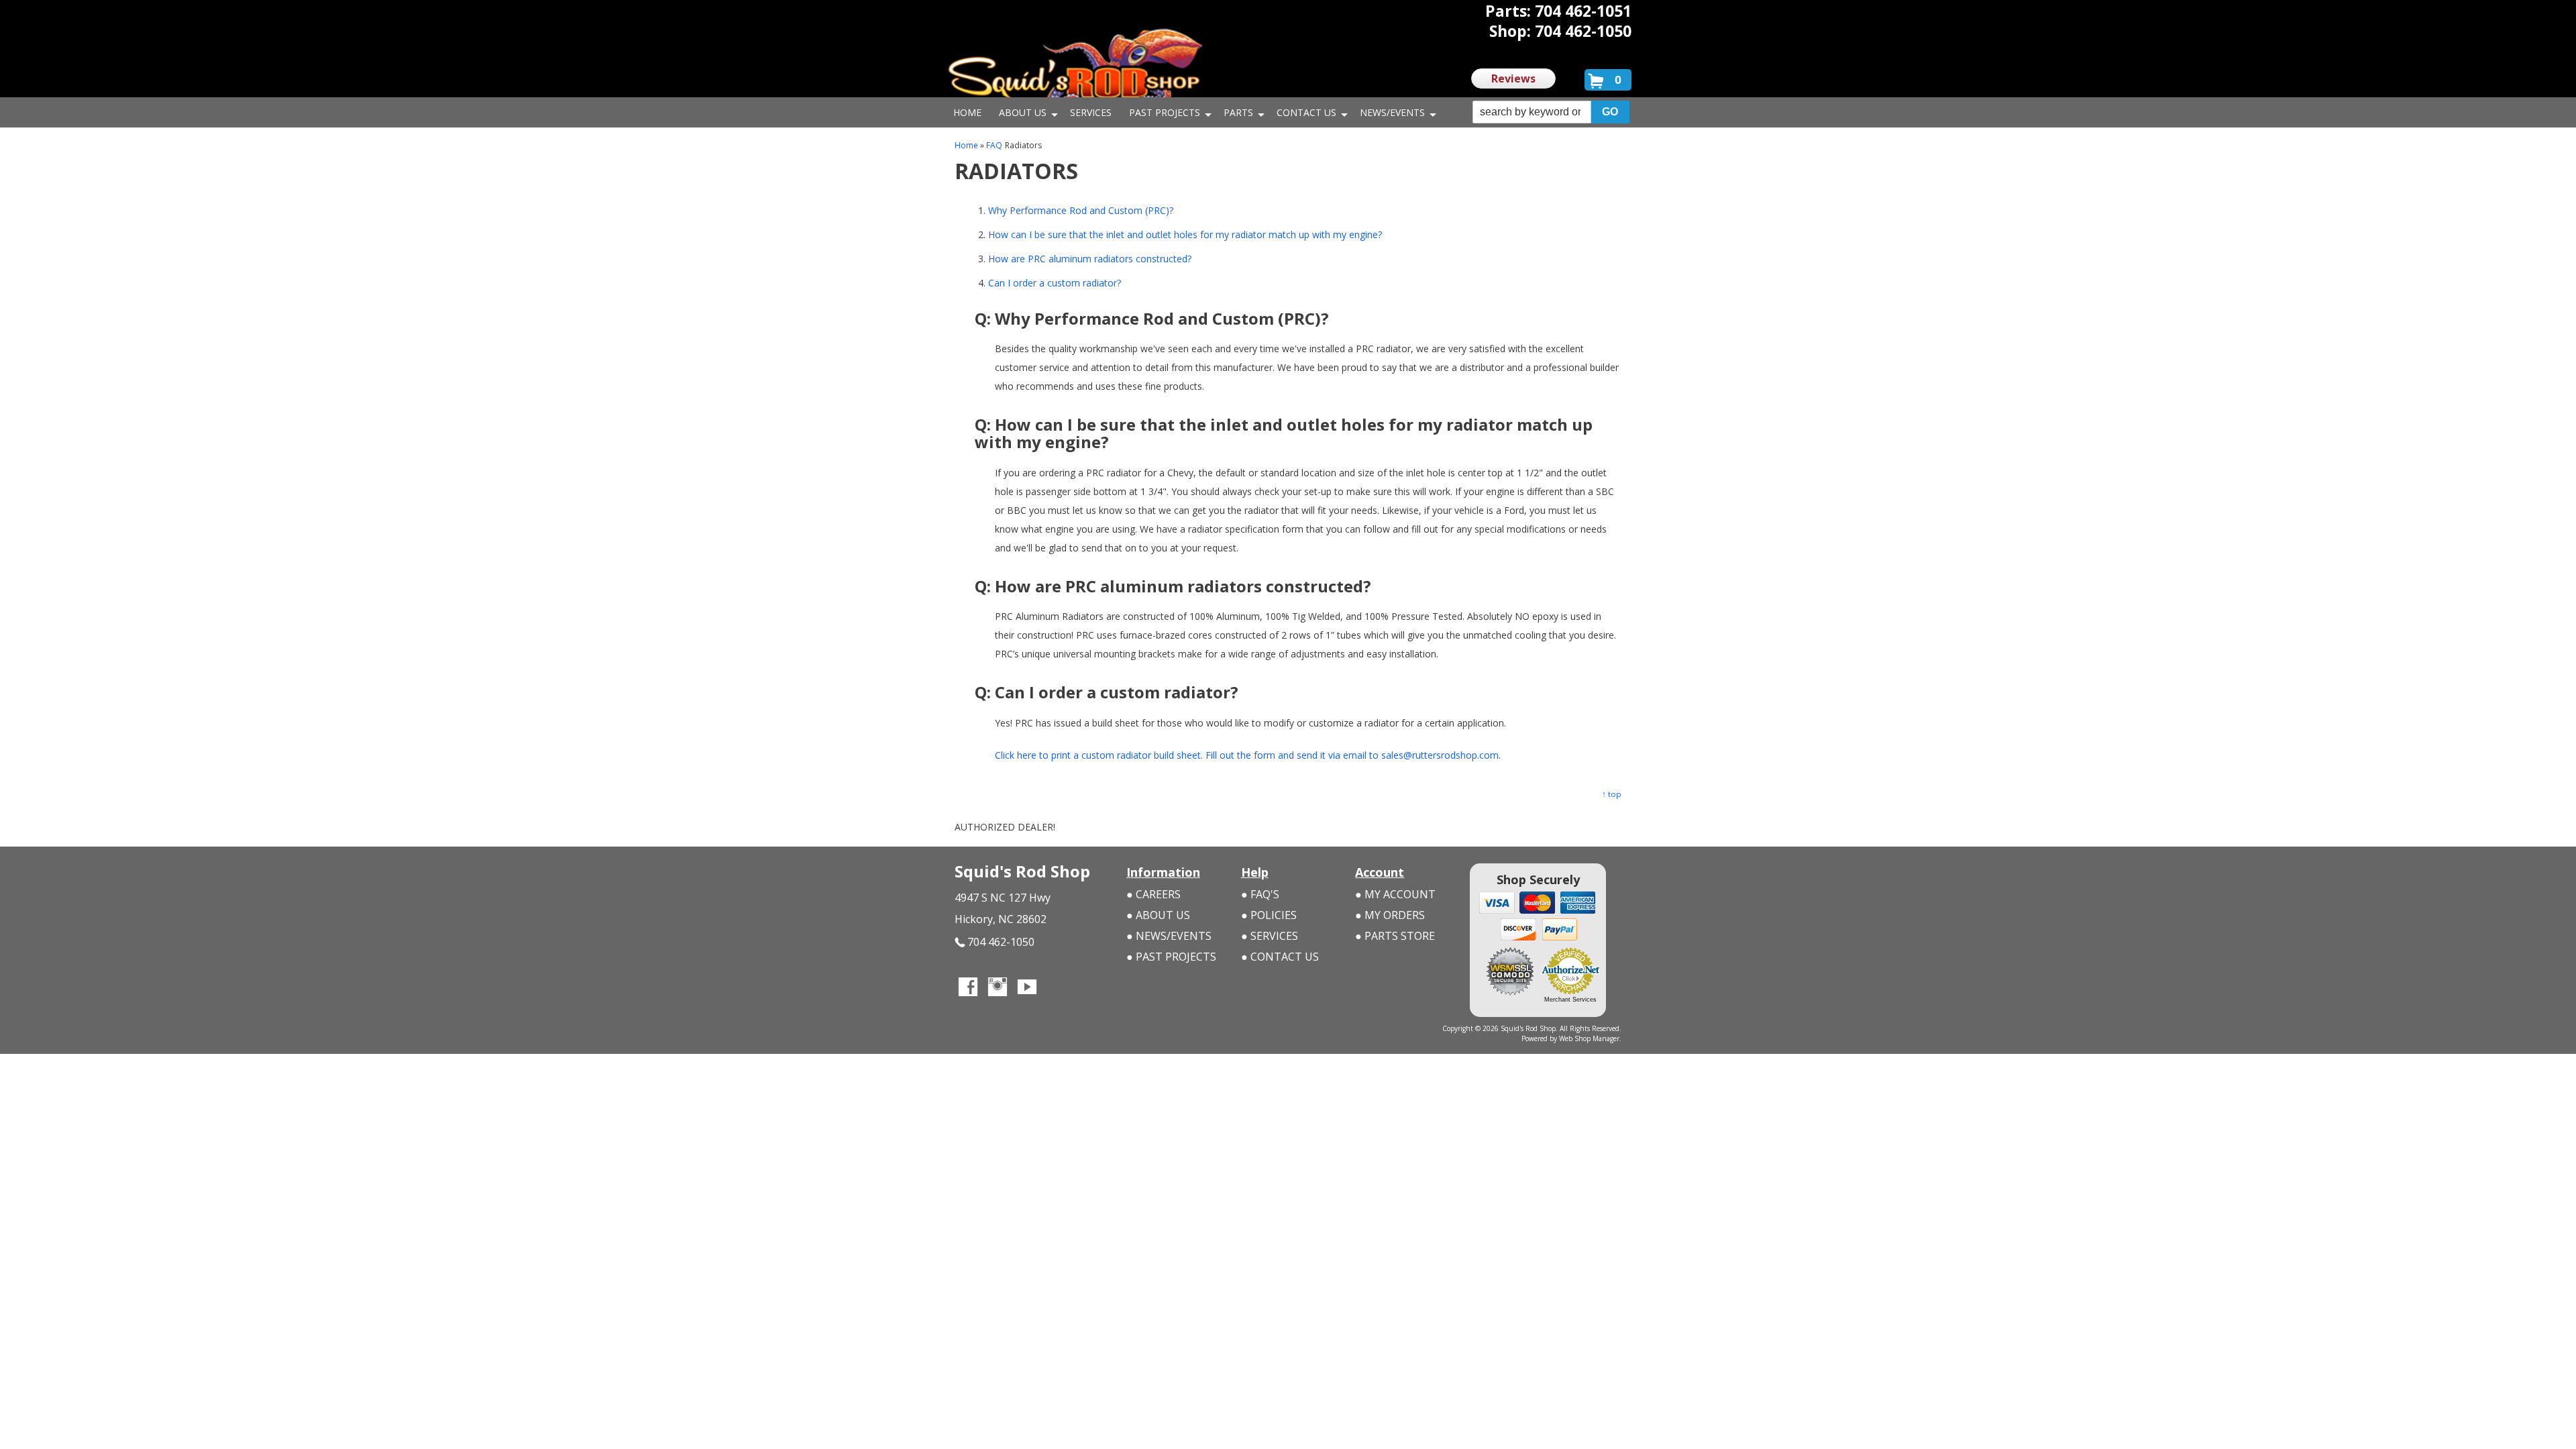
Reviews (1513, 78)
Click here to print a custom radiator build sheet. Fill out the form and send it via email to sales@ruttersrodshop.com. (1248, 755)
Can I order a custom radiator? (1055, 283)
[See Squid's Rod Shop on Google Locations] (1057, 988)
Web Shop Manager (1589, 1038)
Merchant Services (1570, 1000)
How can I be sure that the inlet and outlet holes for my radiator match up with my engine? (1185, 234)
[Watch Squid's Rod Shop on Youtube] (1027, 988)
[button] (1551, 112)
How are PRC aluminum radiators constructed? (1090, 259)
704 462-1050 (1001, 942)
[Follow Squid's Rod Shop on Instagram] (998, 988)
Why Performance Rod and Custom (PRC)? (1081, 210)
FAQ (994, 145)
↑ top (1612, 794)
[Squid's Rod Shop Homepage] (1075, 70)
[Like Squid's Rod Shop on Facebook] (968, 988)
